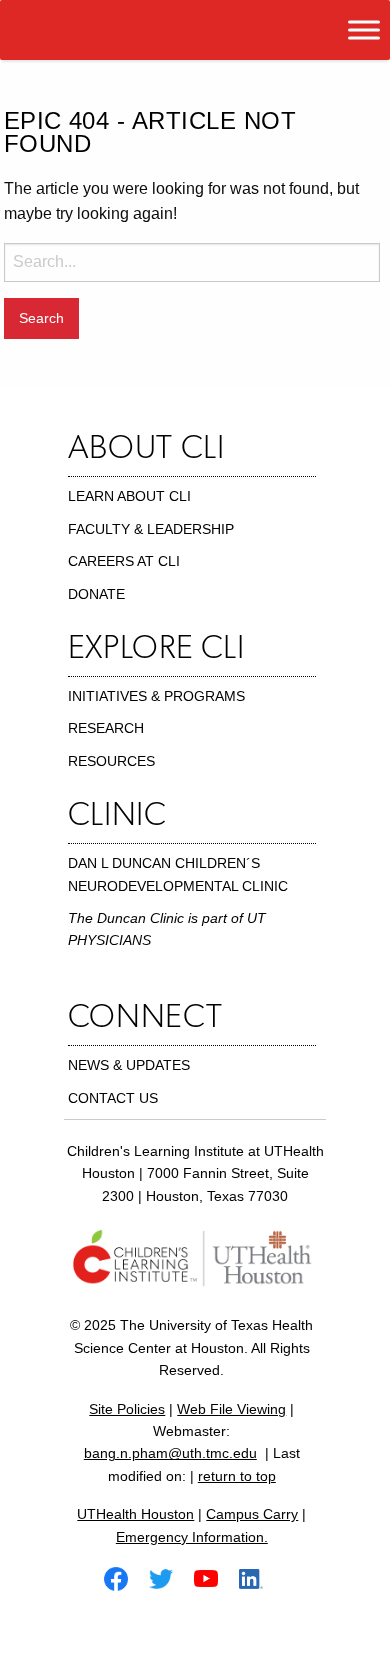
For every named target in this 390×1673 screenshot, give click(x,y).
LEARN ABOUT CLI (129, 496)
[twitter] (169, 1577)
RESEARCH (106, 728)
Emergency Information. (192, 1537)
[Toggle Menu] (364, 29)
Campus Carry (252, 1514)
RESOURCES (111, 761)
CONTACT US (113, 1098)
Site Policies (127, 1409)
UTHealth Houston (135, 1514)
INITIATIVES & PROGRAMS (156, 696)
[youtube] (214, 1577)
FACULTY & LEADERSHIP (151, 529)
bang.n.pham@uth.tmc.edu (170, 1453)
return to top (237, 1476)
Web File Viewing (231, 1409)
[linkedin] (259, 1577)
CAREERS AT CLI (124, 561)
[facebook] (124, 1577)
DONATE (96, 594)
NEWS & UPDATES (129, 1065)
